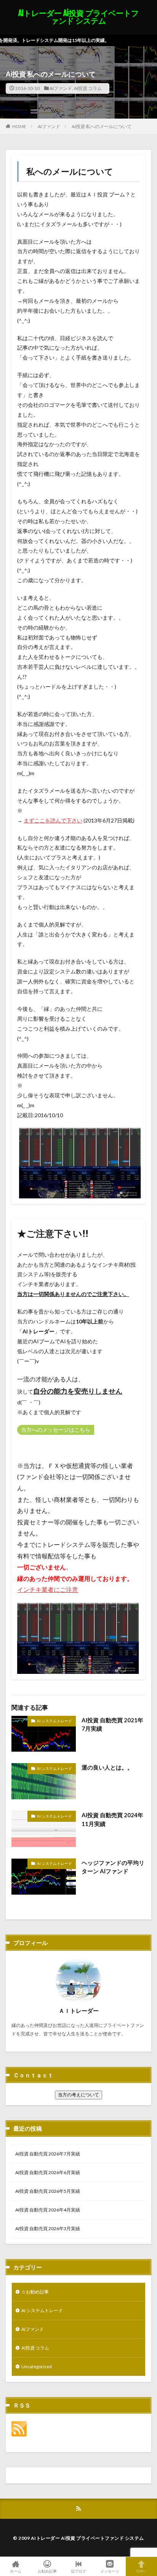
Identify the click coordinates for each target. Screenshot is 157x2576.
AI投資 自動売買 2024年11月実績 (112, 1819)
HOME (19, 126)
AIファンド (61, 88)
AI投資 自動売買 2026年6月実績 (48, 2172)
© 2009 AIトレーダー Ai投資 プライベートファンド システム (78, 2538)
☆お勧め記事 (35, 2292)
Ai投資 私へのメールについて (102, 126)
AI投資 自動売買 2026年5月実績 (48, 2191)
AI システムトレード (54, 1721)
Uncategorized (37, 2366)
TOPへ (141, 2571)
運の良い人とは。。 (107, 1767)
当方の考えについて (78, 2095)
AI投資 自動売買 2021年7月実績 (112, 1724)
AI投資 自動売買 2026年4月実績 (48, 2210)
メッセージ (110, 2571)
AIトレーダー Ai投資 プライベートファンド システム (78, 17)
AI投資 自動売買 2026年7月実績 (48, 2154)
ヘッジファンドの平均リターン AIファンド (113, 1867)
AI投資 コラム (88, 88)
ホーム (16, 2571)
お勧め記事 (47, 2571)
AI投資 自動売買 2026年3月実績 (48, 2228)
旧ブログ (78, 2571)
